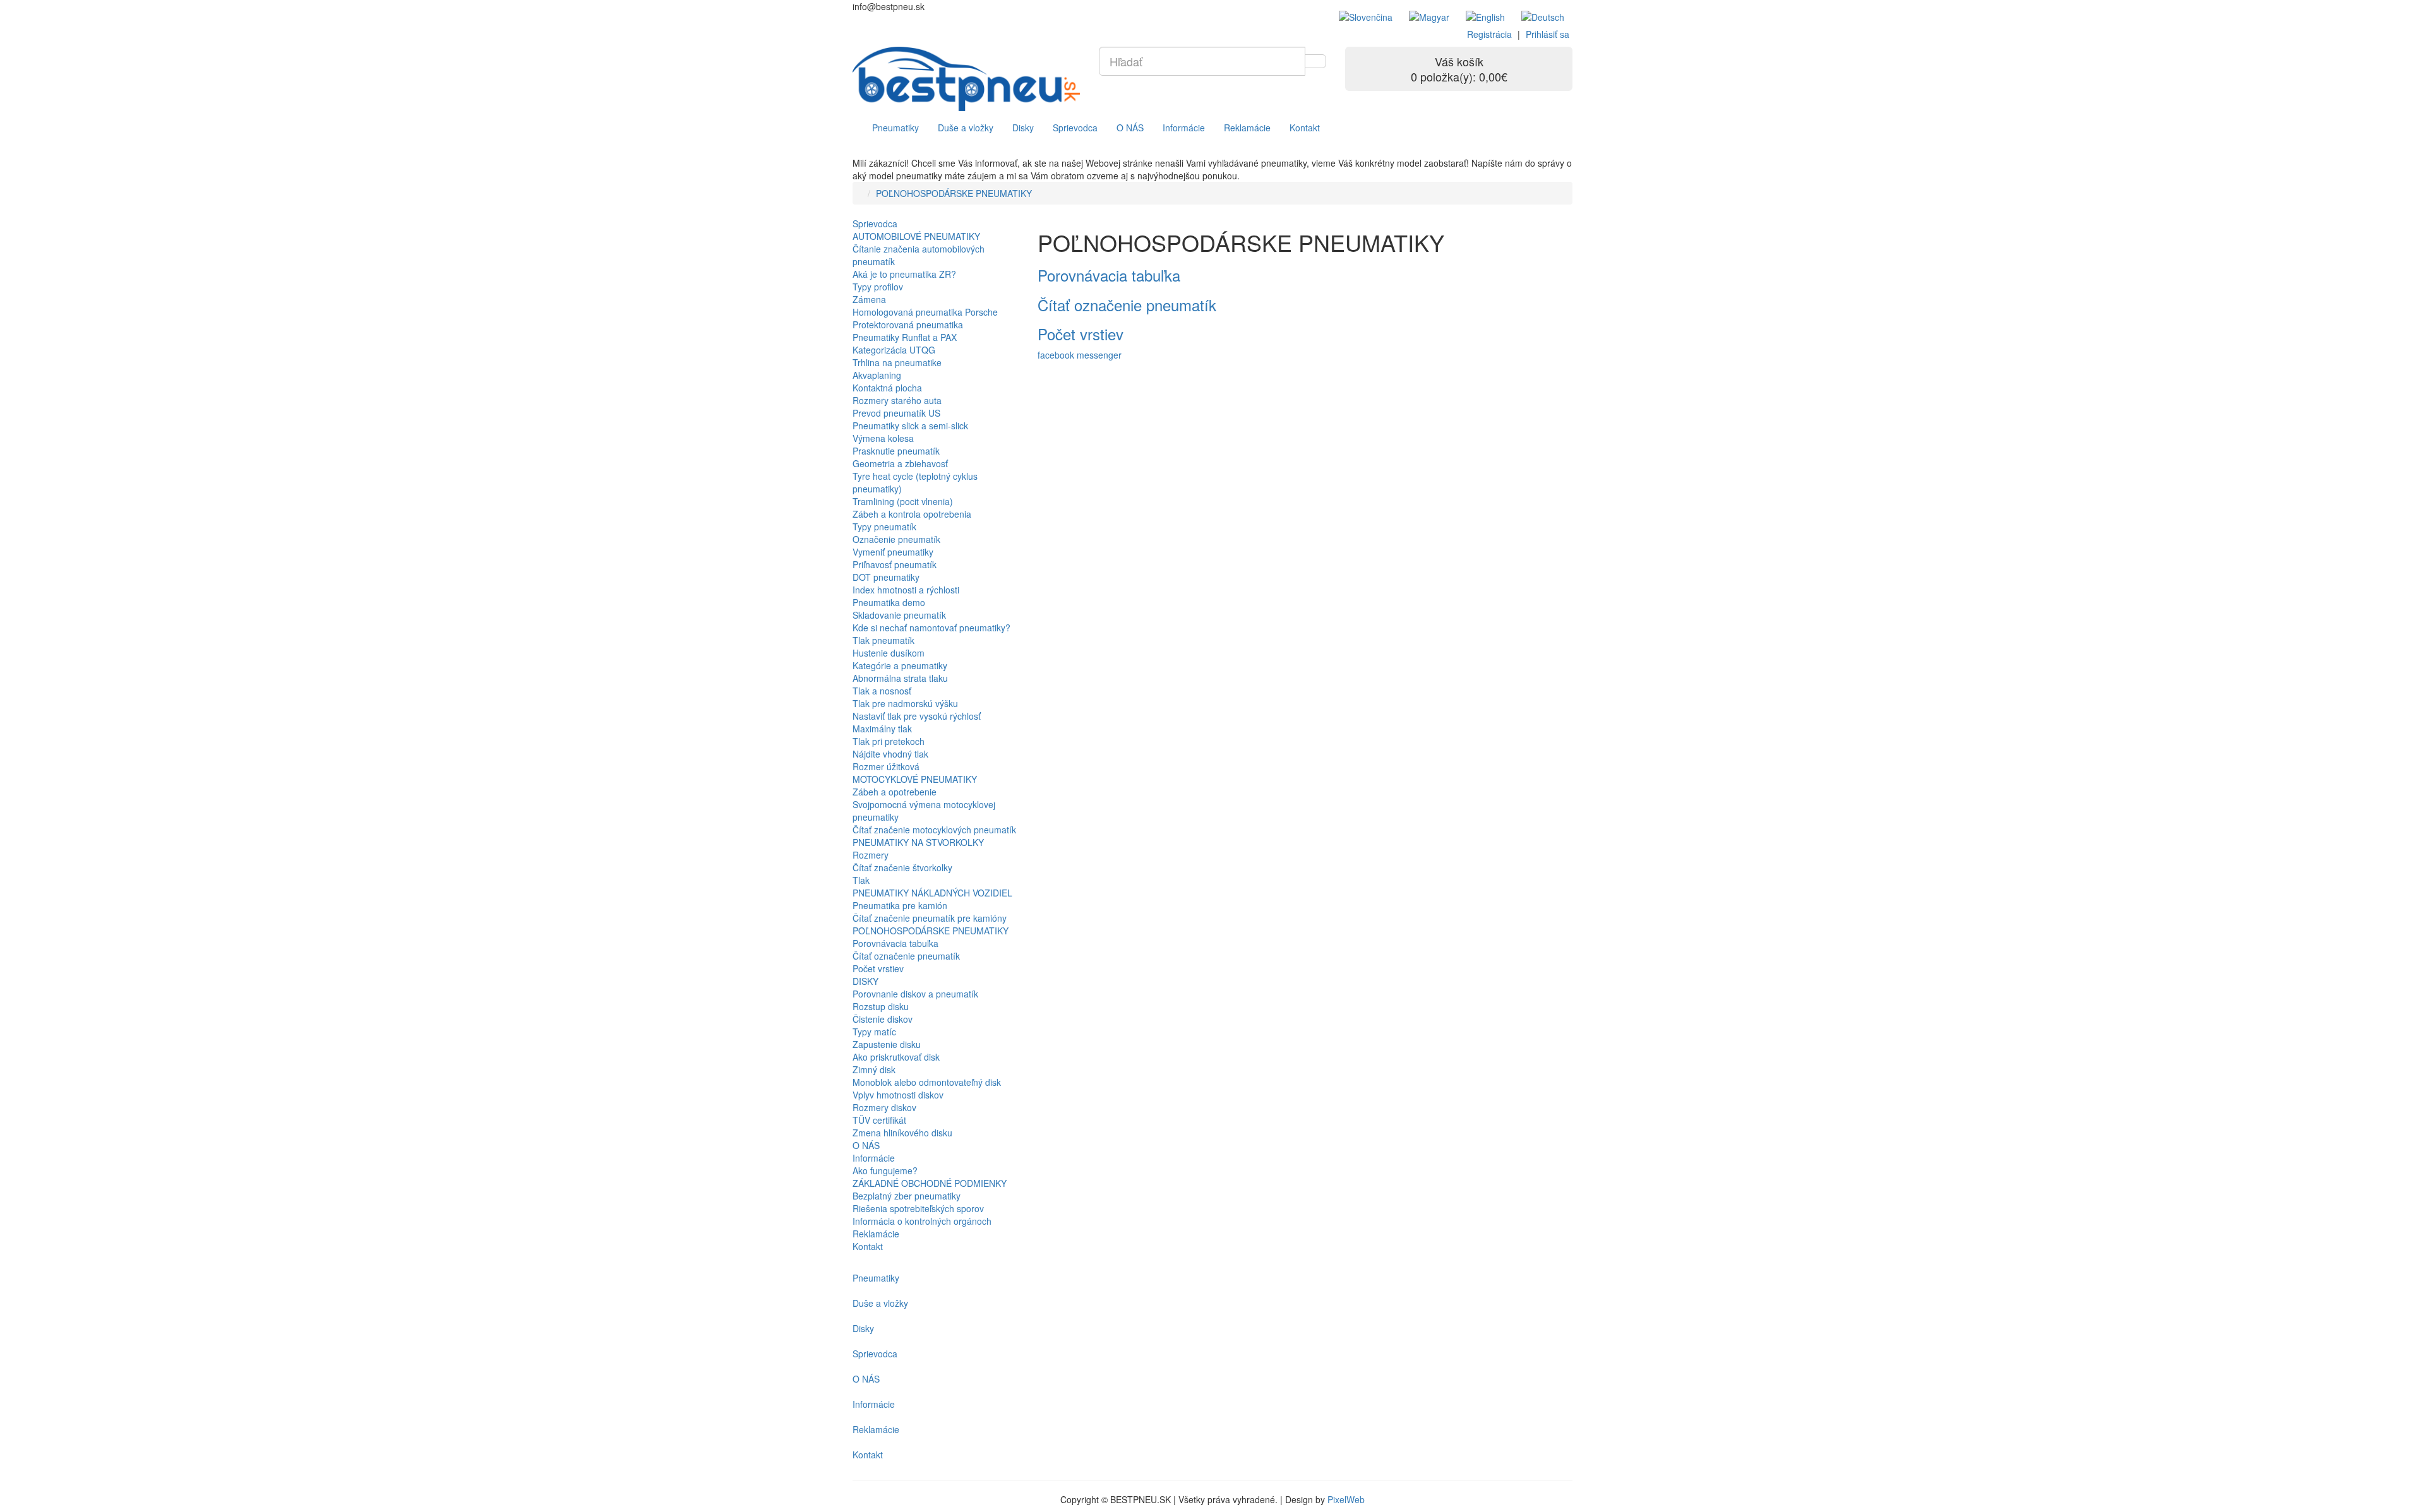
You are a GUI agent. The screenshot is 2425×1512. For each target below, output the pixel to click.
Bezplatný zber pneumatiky (907, 1196)
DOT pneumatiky (886, 577)
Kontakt (1305, 128)
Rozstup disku (881, 1006)
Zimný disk (874, 1069)
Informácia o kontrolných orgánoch (922, 1221)
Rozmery (871, 855)
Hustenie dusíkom (889, 653)
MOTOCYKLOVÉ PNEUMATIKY (915, 779)
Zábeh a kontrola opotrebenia (912, 514)
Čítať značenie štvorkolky (902, 867)
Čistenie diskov (883, 1019)
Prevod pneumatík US (896, 413)
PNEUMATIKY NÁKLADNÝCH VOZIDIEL (932, 893)
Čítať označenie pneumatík (906, 956)
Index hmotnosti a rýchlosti (906, 590)
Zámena (869, 299)
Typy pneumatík (884, 527)
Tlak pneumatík (883, 640)
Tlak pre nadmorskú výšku (905, 703)
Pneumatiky (895, 128)
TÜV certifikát (879, 1120)
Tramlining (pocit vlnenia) (903, 501)
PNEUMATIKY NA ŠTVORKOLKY (918, 842)
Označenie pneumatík (896, 539)
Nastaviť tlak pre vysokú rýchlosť (917, 716)
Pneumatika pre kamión (900, 905)
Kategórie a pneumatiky (900, 665)
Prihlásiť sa (1548, 34)
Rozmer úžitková (886, 766)
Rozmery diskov (884, 1107)
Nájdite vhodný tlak (890, 754)
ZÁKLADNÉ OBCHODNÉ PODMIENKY (930, 1183)
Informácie (1184, 128)
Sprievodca (1075, 128)
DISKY (865, 981)
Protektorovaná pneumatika (908, 324)
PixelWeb (1346, 1499)
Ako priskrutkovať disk (896, 1057)
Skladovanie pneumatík (899, 615)
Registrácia (1489, 34)
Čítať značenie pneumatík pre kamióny (930, 918)
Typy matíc (874, 1032)
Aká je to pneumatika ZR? (904, 274)
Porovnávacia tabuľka (895, 943)
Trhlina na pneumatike (897, 362)
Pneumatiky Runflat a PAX (905, 337)
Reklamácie (1247, 128)
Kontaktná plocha (887, 388)
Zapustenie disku (887, 1044)
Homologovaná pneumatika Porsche (925, 312)
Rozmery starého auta (897, 400)
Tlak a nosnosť (882, 691)
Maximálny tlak (882, 729)
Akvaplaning (877, 375)
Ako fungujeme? (885, 1170)
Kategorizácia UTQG (894, 350)
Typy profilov (878, 287)
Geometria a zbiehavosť (900, 463)
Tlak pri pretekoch (889, 741)
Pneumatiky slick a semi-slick (910, 426)
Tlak (861, 880)
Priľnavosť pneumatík (895, 564)
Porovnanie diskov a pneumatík (915, 994)
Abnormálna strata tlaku (900, 678)
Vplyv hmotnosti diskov (898, 1095)
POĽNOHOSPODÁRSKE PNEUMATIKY (954, 193)
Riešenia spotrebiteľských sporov (918, 1208)
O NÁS (1130, 128)
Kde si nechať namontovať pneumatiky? (931, 628)
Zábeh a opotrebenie (895, 792)
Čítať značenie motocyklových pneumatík (934, 830)
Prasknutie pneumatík (896, 451)
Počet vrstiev (878, 968)
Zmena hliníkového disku (902, 1133)
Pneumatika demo (889, 602)
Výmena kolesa (883, 438)
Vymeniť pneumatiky (893, 552)
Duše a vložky (966, 128)
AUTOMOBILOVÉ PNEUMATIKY (916, 236)
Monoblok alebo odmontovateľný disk (927, 1082)
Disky (1023, 128)
